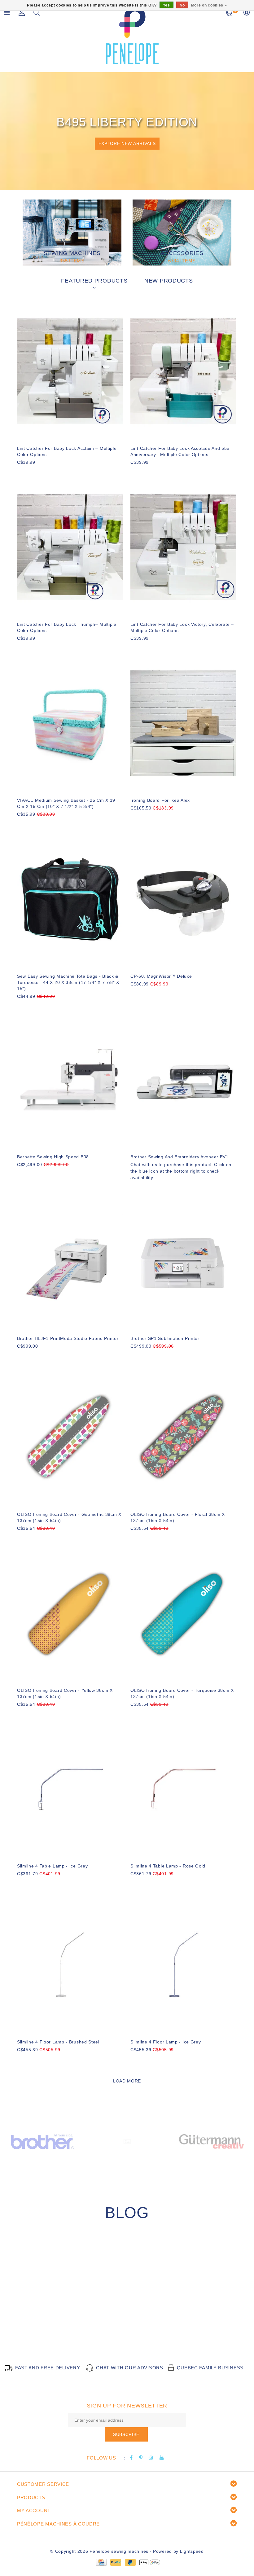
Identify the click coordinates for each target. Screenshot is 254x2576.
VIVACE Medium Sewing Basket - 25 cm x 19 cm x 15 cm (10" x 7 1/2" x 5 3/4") (66, 803)
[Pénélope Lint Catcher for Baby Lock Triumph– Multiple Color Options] (70, 547)
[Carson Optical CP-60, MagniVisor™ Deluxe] (183, 899)
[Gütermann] (211, 2141)
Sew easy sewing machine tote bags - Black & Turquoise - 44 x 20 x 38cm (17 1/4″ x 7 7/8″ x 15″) (68, 982)
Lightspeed (192, 2551)
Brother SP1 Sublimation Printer (165, 1338)
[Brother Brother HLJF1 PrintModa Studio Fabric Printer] (70, 1261)
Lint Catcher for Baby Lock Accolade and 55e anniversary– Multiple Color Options (180, 451)
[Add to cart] (21, 473)
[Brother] (42, 2141)
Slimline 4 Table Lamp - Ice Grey (52, 1866)
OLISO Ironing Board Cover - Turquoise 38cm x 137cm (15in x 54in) (182, 1693)
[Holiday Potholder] (72, 2285)
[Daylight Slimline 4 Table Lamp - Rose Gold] (183, 1789)
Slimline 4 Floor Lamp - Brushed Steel (58, 2042)
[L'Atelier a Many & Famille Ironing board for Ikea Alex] (183, 723)
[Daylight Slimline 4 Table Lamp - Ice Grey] (70, 1789)
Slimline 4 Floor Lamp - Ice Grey (166, 2042)
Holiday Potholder (53, 2325)
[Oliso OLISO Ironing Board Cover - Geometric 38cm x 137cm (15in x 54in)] (70, 1437)
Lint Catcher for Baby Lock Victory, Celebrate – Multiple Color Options (182, 627)
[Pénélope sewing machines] (132, 35)
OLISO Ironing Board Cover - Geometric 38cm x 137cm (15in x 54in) (69, 1517)
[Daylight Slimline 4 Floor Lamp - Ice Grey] (183, 1965)
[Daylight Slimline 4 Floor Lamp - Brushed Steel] (70, 1965)
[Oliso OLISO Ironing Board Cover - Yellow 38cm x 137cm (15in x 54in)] (70, 1613)
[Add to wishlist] (36, 473)
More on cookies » (209, 5)
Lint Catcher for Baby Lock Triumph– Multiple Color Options (67, 627)
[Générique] (127, 2141)
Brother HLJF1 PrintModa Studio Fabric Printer (68, 1338)
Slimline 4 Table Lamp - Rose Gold (168, 1866)
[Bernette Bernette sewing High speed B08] (70, 1080)
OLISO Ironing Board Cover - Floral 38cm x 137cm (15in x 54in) (178, 1517)
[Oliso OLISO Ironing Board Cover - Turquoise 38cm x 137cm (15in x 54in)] (183, 1613)
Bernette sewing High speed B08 (53, 1157)
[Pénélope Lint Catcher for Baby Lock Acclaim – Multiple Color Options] (70, 371)
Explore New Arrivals (127, 143)
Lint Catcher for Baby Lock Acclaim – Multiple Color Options (67, 451)
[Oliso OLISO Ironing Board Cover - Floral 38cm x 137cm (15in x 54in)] (183, 1437)
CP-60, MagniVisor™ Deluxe (161, 976)
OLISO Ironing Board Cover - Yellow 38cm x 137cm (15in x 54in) (65, 1693)
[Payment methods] (101, 2562)
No (182, 5)
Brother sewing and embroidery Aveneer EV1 (180, 1157)
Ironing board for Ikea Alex (160, 800)
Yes (166, 5)
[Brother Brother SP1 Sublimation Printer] (183, 1261)
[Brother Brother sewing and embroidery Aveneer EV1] (183, 1080)
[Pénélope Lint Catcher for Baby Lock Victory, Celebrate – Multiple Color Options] (183, 547)
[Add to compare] (51, 473)
